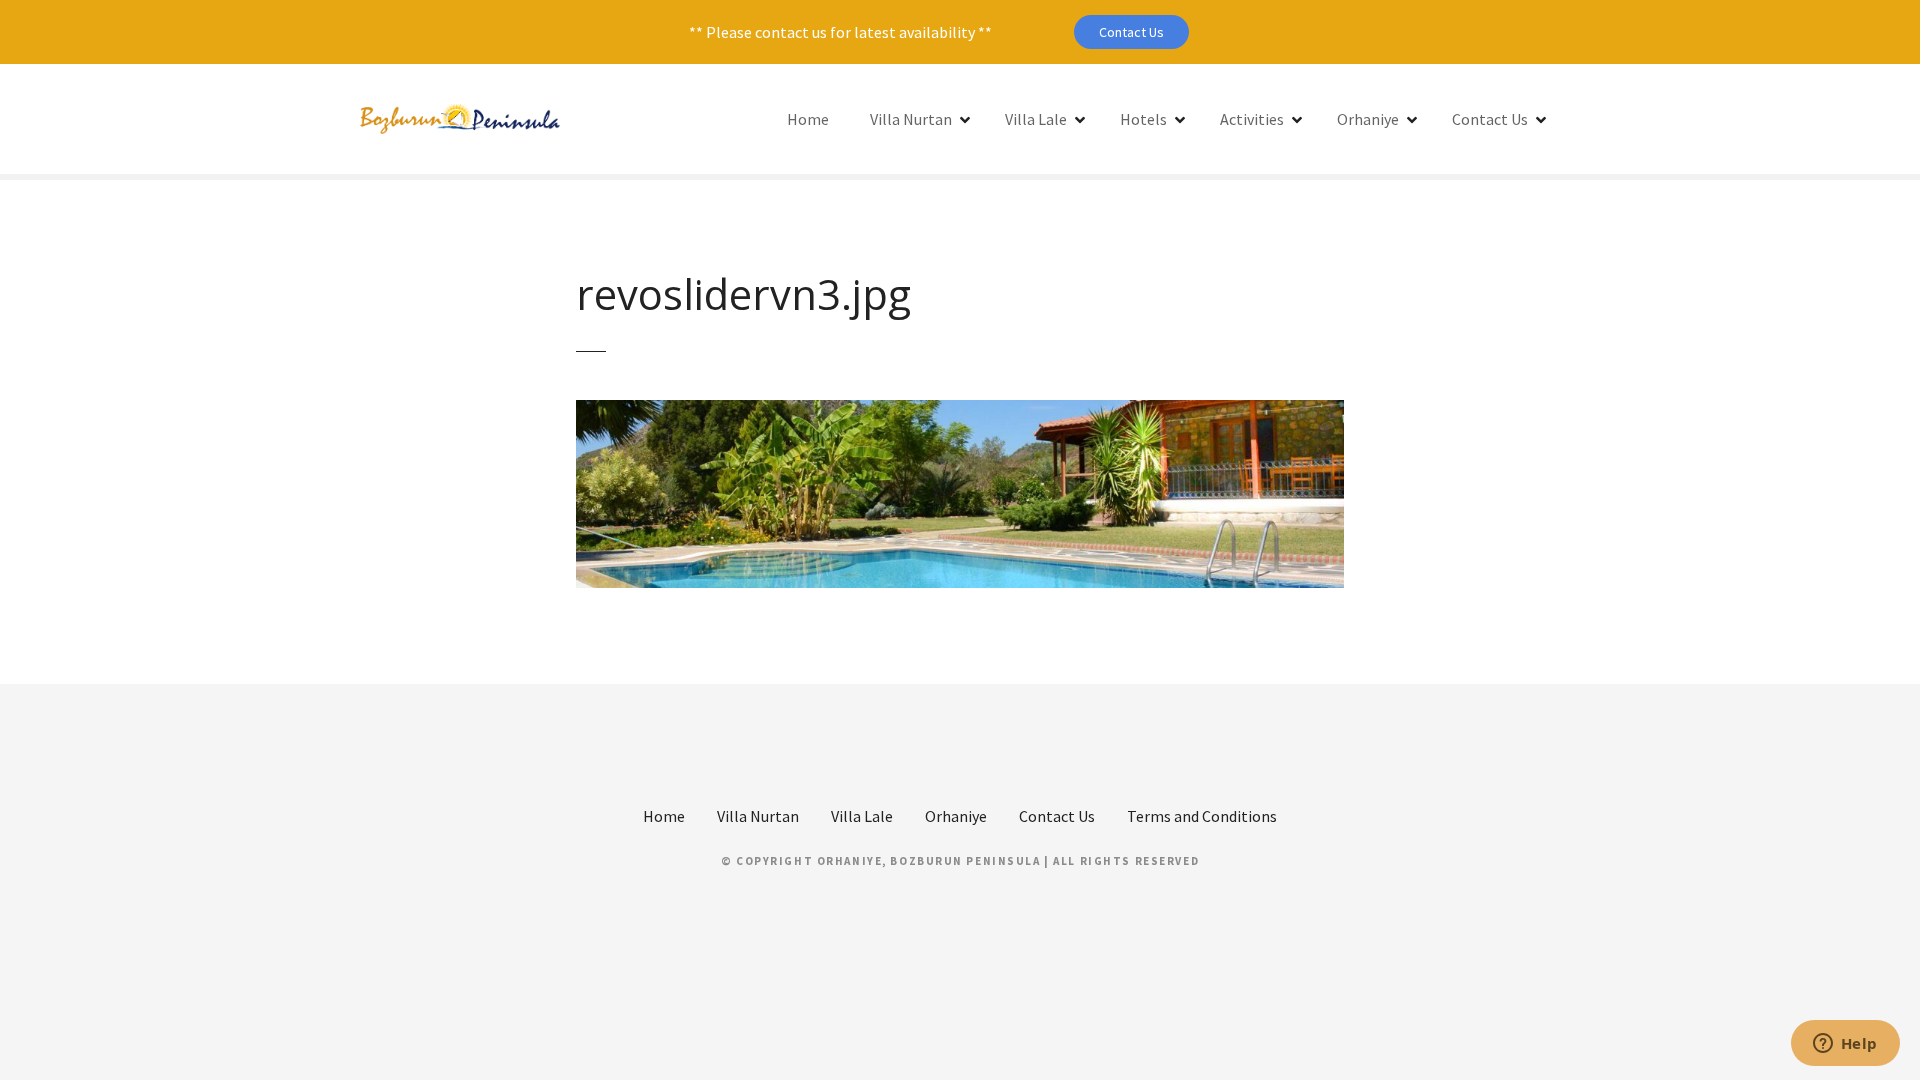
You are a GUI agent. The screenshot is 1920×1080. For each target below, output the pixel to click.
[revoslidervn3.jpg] (960, 412)
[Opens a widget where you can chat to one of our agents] (1845, 1045)
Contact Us (1131, 32)
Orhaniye (1368, 119)
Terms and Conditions (1202, 816)
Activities (1252, 119)
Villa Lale (1036, 119)
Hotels (1143, 119)
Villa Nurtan (911, 119)
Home (808, 119)
